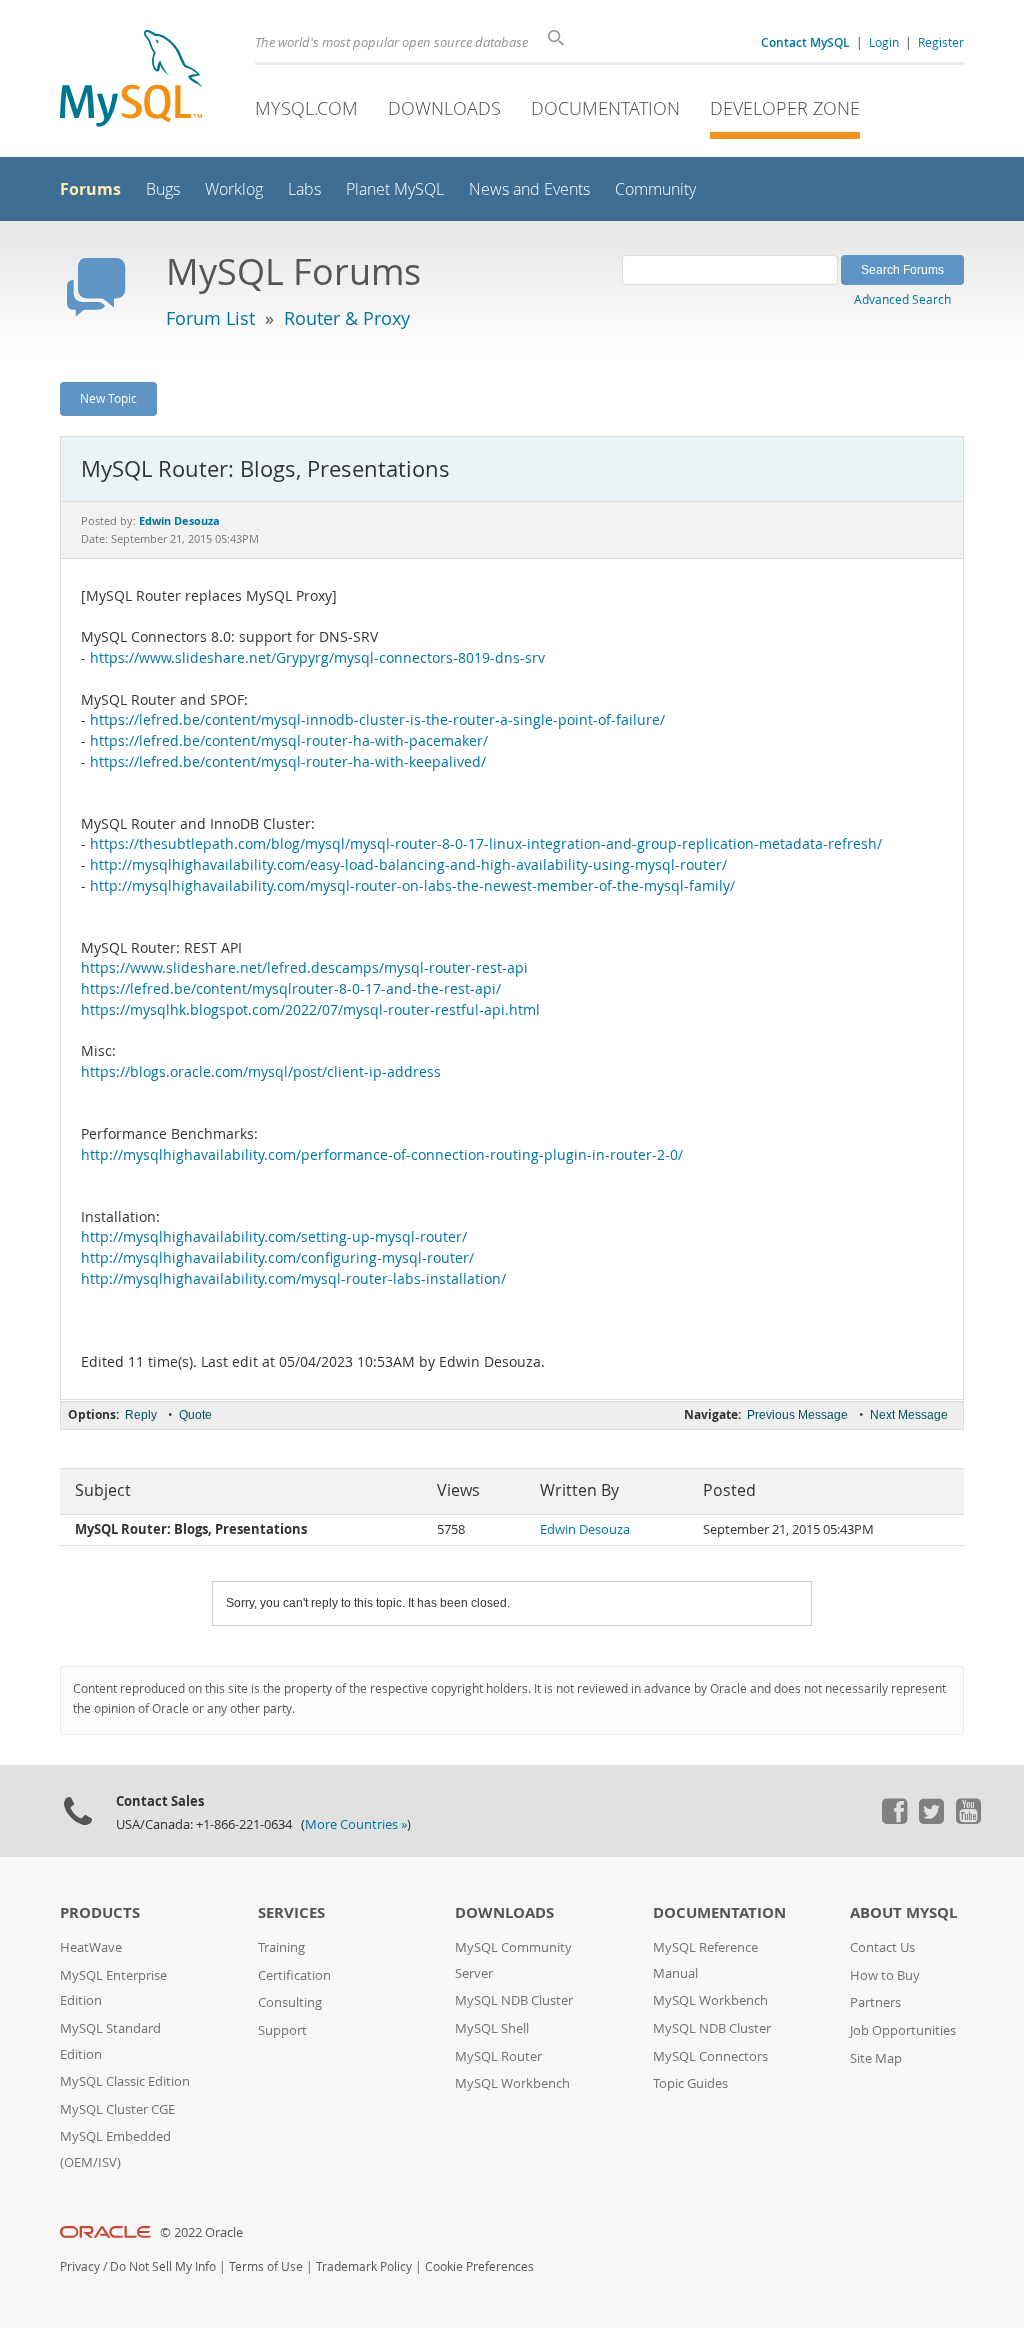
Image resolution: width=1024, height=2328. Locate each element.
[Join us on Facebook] (894, 1819)
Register (941, 42)
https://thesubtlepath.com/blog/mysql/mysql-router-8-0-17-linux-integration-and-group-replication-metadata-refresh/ (486, 844)
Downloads (444, 108)
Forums (90, 189)
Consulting (290, 2002)
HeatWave (91, 1947)
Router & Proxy (347, 318)
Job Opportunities (903, 2030)
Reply (141, 1415)
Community (655, 189)
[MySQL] (131, 80)
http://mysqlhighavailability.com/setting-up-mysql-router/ (274, 1237)
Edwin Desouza (585, 1529)
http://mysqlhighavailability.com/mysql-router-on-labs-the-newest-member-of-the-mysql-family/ (412, 886)
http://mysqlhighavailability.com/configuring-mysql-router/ (277, 1258)
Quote (195, 1415)
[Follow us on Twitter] (931, 1819)
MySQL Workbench (512, 2083)
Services (291, 1912)
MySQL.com (306, 108)
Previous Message (797, 1415)
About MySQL (903, 1912)
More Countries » (356, 1824)
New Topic (108, 398)
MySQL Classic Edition (125, 2081)
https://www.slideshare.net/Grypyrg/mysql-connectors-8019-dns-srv (317, 658)
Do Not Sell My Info (163, 2266)
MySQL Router (498, 2056)
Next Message (909, 1415)
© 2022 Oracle (201, 2232)
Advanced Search (902, 299)
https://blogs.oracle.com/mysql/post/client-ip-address (261, 1072)
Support (282, 2030)
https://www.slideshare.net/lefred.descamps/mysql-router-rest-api (304, 968)
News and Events (529, 189)
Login (884, 42)
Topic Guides (690, 2083)
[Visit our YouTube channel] (968, 1819)
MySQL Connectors (710, 2056)
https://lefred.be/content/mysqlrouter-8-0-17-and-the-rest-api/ (291, 989)
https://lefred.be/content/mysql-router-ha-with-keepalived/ (288, 762)
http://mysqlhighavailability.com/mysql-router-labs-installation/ (293, 1279)
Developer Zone (785, 108)
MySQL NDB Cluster (514, 2000)
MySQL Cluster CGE (117, 2109)
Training (281, 1947)
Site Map (876, 2058)
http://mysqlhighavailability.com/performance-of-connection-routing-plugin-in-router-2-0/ (382, 1155)
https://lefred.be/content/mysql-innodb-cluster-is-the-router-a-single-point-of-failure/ (377, 720)
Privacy (80, 2266)
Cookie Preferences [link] (479, 2266)
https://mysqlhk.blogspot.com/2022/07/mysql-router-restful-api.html (310, 1010)
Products (100, 1912)
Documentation (605, 108)
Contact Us (882, 1947)
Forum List (210, 318)
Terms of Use (266, 2266)
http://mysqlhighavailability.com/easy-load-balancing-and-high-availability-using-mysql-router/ (408, 865)
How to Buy (885, 1975)
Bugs (163, 189)
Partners (875, 2002)
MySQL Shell (492, 2028)
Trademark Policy (364, 2266)
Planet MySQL (395, 189)
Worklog (234, 189)
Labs (304, 189)
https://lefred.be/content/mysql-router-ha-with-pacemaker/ (289, 741)
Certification (294, 1975)
